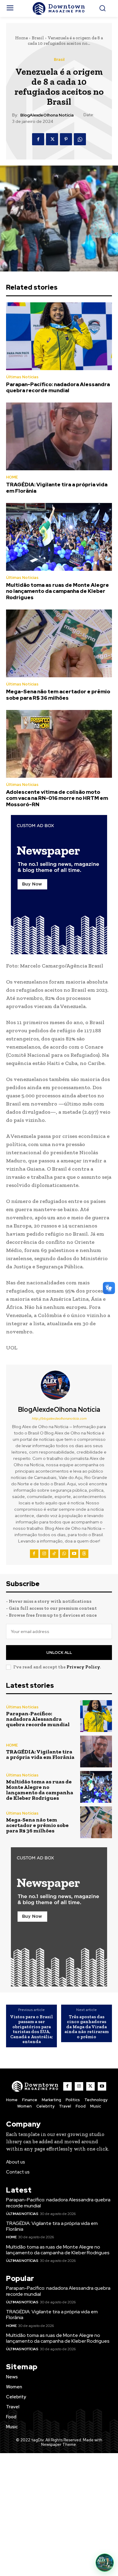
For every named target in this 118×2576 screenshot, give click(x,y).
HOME (12, 477)
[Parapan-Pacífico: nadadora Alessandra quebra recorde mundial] (59, 336)
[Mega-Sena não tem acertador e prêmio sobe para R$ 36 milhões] (59, 643)
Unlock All (59, 1653)
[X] (52, 139)
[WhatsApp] (80, 139)
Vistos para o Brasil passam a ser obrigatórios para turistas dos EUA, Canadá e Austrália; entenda (31, 2029)
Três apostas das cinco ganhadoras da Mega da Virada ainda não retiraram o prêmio (87, 2027)
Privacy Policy (83, 1667)
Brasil (38, 38)
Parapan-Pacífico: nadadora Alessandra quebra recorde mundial (58, 387)
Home (21, 38)
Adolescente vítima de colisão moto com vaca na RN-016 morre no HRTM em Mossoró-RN (57, 798)
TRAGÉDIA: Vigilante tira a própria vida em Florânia (57, 488)
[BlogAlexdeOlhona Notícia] (59, 1385)
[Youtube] (74, 1554)
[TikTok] (54, 1554)
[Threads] (84, 1554)
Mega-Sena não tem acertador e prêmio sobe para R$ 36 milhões (58, 695)
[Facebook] (38, 139)
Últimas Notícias (22, 377)
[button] (105, 2563)
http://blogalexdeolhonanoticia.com (59, 1418)
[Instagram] (44, 1554)
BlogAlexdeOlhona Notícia (47, 115)
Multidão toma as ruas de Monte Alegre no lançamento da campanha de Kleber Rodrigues (57, 591)
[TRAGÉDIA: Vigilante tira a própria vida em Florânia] (59, 436)
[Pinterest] (66, 139)
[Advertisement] (59, 2515)
